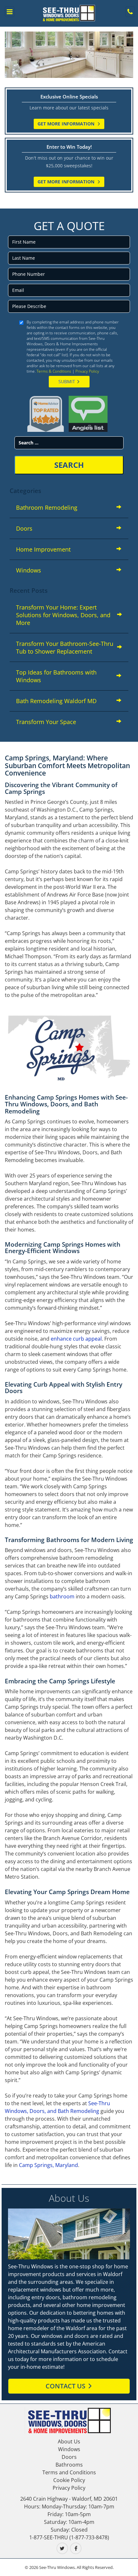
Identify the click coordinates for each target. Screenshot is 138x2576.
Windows (29, 570)
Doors (24, 528)
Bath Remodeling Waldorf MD (56, 701)
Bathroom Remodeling (47, 507)
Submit (67, 381)
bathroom (62, 1596)
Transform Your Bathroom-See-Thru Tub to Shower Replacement (65, 647)
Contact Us (65, 2386)
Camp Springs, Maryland (48, 2165)
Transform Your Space (46, 722)
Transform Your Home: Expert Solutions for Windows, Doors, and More (63, 615)
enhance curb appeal (76, 1339)
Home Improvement (43, 549)
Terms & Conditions (54, 371)
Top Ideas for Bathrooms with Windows (56, 676)
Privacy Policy (87, 371)
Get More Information (67, 124)
